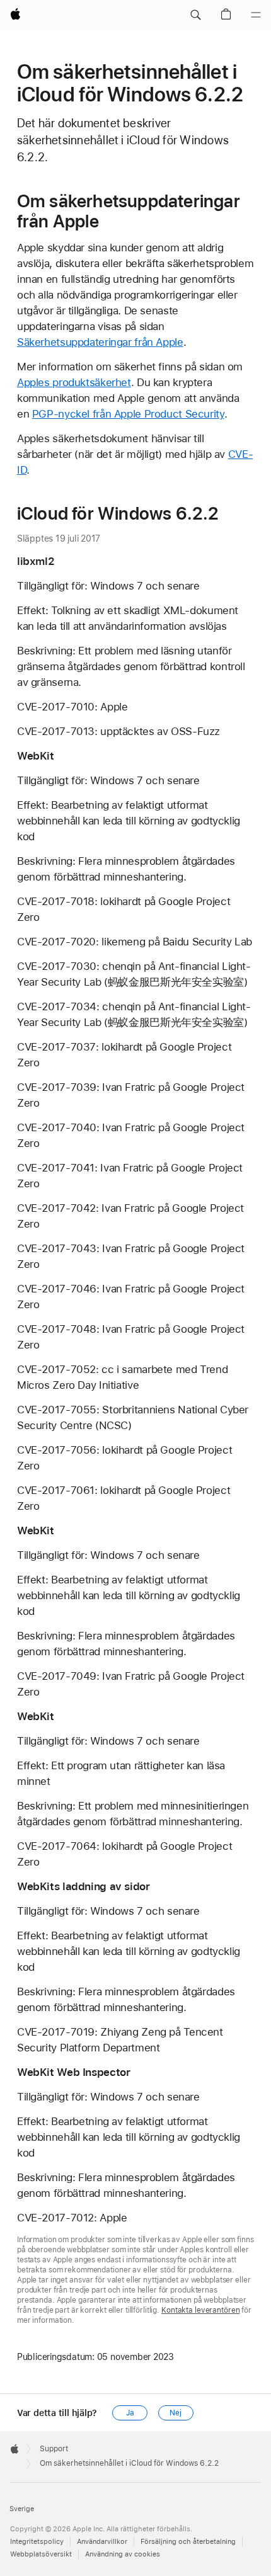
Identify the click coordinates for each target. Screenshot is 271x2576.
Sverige (22, 2509)
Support (54, 2449)
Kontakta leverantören (200, 2310)
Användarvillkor (102, 2542)
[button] (195, 15)
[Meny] (256, 15)
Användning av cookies (123, 2554)
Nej (176, 2413)
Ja (130, 2413)
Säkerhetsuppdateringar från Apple (100, 342)
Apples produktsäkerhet (74, 382)
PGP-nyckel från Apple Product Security (128, 414)
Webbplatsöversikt (41, 2554)
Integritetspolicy (37, 2542)
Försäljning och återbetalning (188, 2542)
